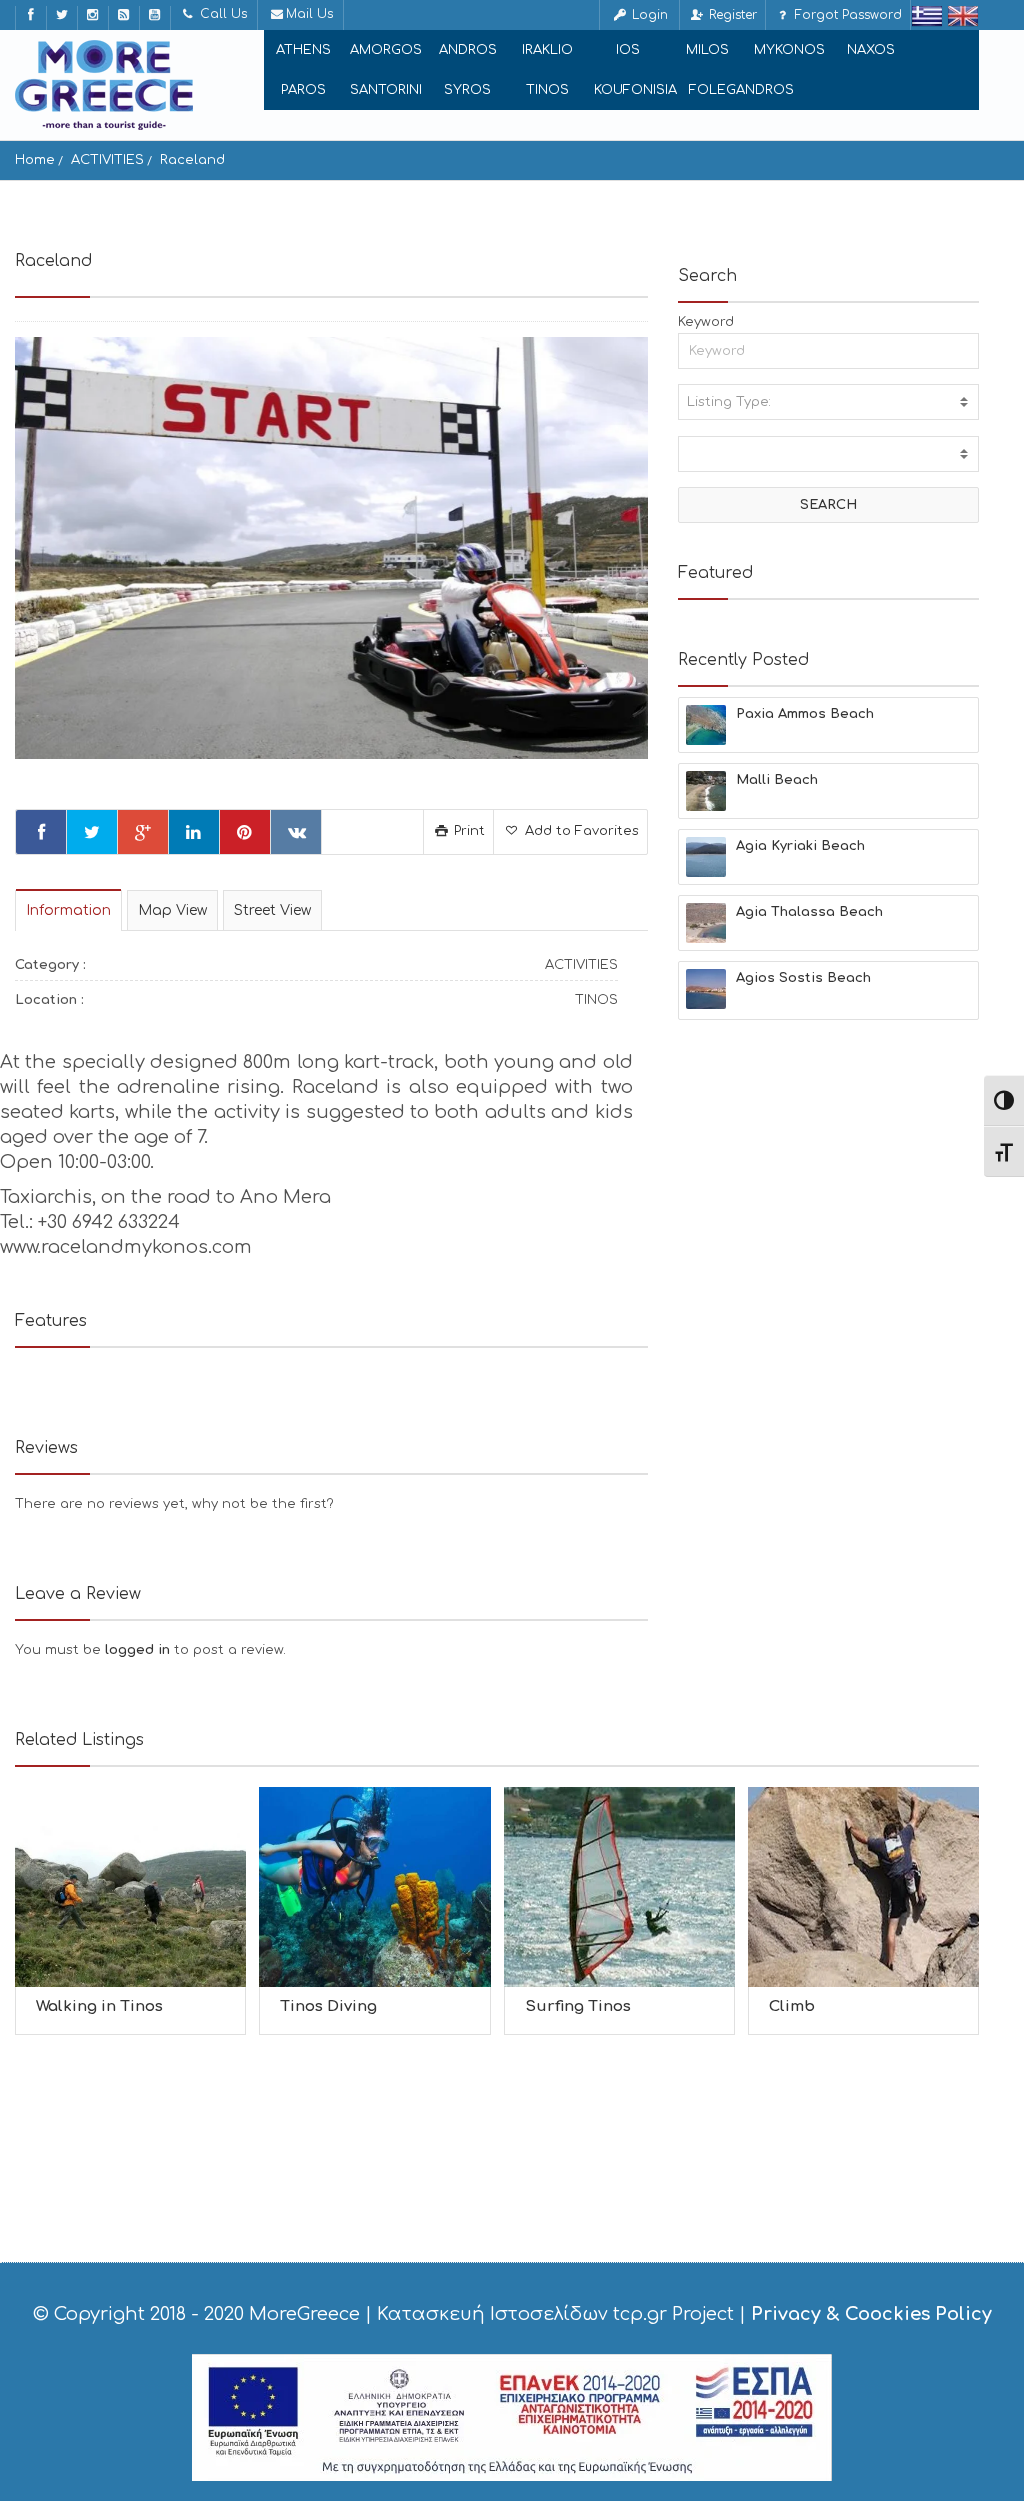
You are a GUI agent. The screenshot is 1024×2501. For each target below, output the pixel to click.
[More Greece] (104, 85)
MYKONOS (789, 50)
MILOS (707, 50)
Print (467, 831)
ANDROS (468, 50)
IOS (628, 50)
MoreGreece (304, 2314)
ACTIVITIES (107, 160)
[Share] (41, 832)
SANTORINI (386, 90)
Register (731, 15)
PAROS (303, 90)
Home (35, 160)
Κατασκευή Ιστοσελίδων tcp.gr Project (555, 2314)
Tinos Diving (328, 2006)
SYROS (467, 90)
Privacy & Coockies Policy (871, 2314)
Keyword (706, 322)
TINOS (547, 90)
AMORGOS (386, 50)
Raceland (192, 160)
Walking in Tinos (99, 2006)
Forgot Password (846, 15)
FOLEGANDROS (741, 90)
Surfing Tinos (578, 2006)
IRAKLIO (547, 50)
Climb (792, 2006)
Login (648, 15)
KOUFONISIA (635, 90)
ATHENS (303, 50)
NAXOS (871, 50)
